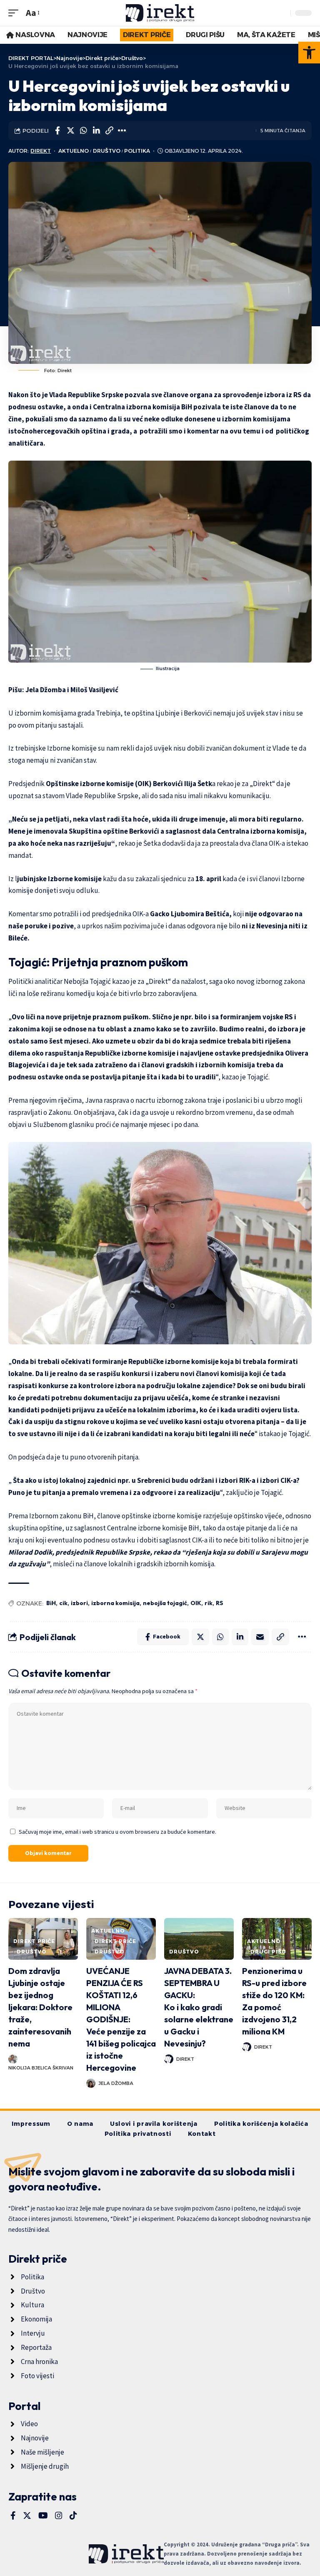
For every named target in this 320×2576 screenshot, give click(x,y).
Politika (137, 151)
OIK (196, 1603)
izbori (79, 1603)
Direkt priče (34, 1941)
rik (209, 1603)
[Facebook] (13, 2516)
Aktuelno (74, 151)
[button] (309, 53)
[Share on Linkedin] (96, 131)
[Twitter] (27, 2516)
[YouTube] (43, 2516)
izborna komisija (115, 1603)
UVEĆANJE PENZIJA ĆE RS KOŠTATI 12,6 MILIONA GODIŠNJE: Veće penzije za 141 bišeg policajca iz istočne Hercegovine (121, 2019)
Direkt (41, 151)
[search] (282, 13)
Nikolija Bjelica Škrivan (41, 2068)
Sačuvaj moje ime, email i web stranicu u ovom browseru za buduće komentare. (117, 1832)
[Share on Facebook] (57, 131)
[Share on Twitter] (70, 131)
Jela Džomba (116, 2083)
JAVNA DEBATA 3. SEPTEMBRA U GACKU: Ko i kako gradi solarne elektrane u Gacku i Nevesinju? (199, 2007)
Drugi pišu (268, 1952)
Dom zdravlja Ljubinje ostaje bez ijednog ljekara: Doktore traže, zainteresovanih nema (40, 2007)
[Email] (260, 1637)
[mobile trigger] (15, 13)
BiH (51, 1603)
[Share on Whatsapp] (83, 131)
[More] (122, 131)
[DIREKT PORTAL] (160, 13)
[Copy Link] (109, 131)
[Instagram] (59, 2516)
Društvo (107, 151)
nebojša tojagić (165, 1603)
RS (220, 1603)
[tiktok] (73, 2516)
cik (63, 1603)
